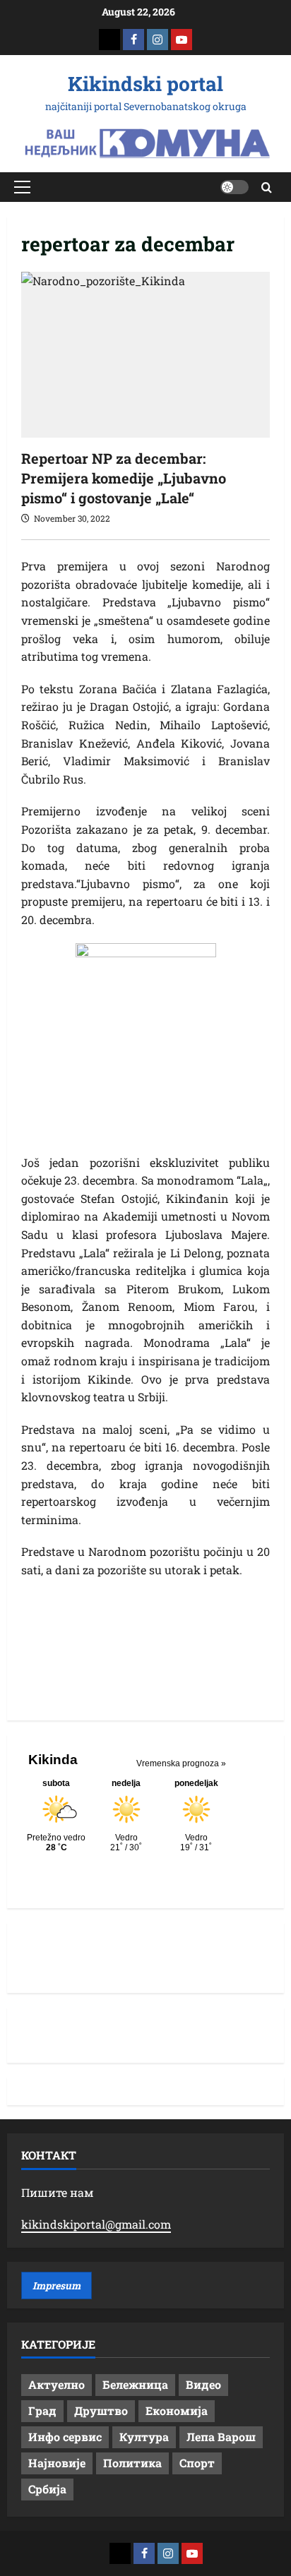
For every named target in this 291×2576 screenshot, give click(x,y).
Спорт (197, 2463)
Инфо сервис (65, 2437)
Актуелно (57, 2384)
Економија (177, 2410)
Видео (203, 2384)
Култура (144, 2437)
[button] (22, 187)
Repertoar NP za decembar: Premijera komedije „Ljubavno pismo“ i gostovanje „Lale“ (124, 478)
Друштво (101, 2410)
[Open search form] (267, 187)
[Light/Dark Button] (234, 187)
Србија (47, 2489)
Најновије (57, 2463)
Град (42, 2410)
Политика (132, 2463)
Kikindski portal (145, 84)
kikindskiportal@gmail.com (96, 2224)
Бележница (135, 2384)
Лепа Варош (221, 2437)
